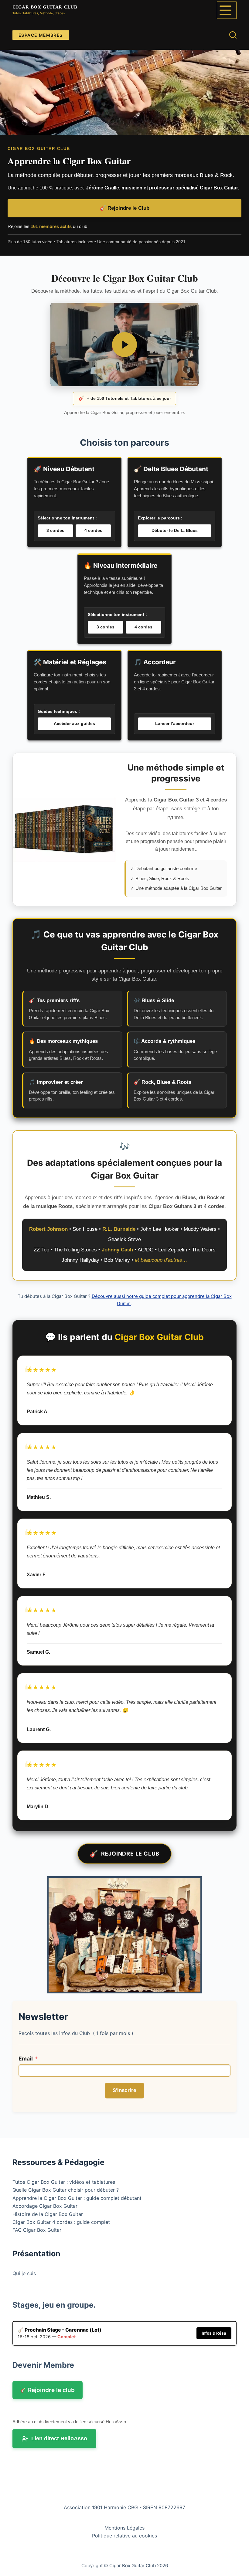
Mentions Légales (124, 2528)
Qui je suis (24, 2273)
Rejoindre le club (48, 2390)
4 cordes (93, 530)
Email (26, 2059)
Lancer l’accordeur (175, 723)
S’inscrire (124, 2090)
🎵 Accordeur (155, 662)
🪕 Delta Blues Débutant (171, 469)
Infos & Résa (214, 2333)
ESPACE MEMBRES (41, 35)
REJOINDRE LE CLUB (124, 1854)
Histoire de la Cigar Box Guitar (48, 2214)
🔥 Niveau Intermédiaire (121, 565)
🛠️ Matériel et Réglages (70, 662)
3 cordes (55, 530)
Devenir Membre (43, 2365)
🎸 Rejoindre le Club (124, 208)
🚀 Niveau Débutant (64, 469)
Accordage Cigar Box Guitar (45, 2206)
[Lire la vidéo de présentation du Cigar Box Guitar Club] (124, 345)
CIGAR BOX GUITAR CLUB (45, 7)
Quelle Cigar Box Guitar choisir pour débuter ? (66, 2190)
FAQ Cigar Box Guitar (37, 2230)
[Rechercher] (233, 35)
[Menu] (227, 10)
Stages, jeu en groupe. (54, 2305)
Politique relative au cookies (124, 2536)
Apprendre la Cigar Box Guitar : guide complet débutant (77, 2198)
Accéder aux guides (74, 723)
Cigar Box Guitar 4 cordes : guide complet (61, 2222)
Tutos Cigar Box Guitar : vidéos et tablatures (64, 2182)
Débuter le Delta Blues (175, 530)
